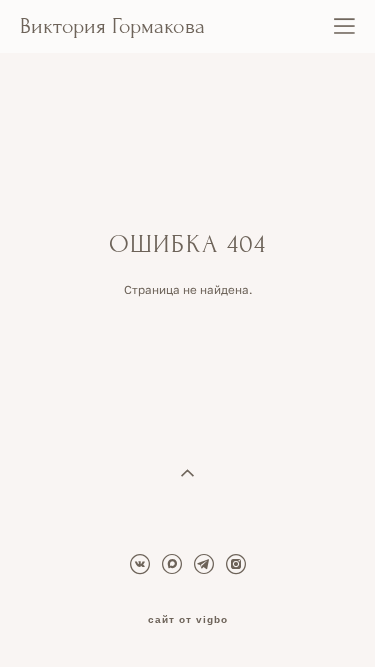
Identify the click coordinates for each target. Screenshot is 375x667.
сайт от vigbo (188, 620)
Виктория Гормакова (112, 27)
